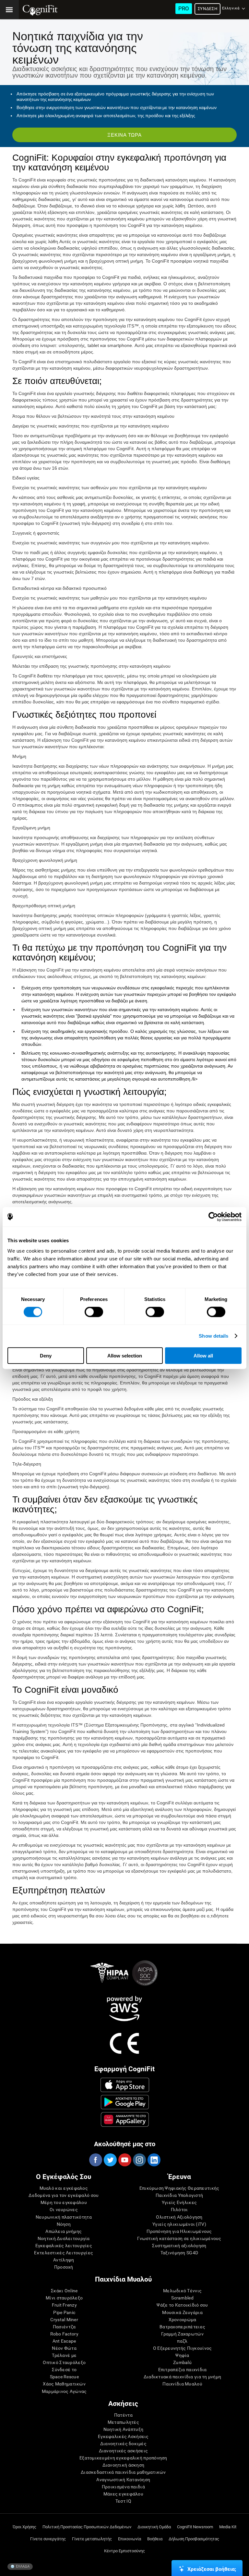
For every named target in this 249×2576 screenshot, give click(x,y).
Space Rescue (64, 2377)
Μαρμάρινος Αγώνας (64, 2391)
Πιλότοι (179, 2210)
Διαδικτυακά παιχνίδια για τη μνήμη (183, 2377)
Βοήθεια (155, 2539)
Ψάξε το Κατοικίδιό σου (182, 2305)
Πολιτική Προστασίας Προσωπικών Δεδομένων (87, 2527)
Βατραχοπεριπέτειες (182, 2327)
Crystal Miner (64, 2320)
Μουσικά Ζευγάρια (182, 2312)
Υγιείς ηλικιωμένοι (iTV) (179, 2224)
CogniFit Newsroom (195, 2527)
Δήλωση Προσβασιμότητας (194, 2539)
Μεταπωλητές (123, 2422)
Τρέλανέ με (64, 2355)
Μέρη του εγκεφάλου (64, 2202)
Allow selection (125, 1355)
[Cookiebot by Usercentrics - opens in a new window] (213, 1217)
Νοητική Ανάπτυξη (123, 2429)
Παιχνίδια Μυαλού (182, 2384)
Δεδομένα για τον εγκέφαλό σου (64, 2195)
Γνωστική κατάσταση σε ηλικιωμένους (179, 2238)
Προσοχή (64, 2267)
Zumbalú (182, 2362)
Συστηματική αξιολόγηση (179, 2246)
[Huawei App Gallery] (125, 2119)
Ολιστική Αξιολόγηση (179, 2217)
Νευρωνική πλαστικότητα (64, 2217)
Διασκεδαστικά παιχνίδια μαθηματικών (123, 2472)
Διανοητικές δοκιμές (123, 2444)
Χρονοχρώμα (183, 2320)
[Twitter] (110, 2160)
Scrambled (182, 2298)
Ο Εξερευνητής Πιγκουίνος (183, 2348)
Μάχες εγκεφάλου (123, 2494)
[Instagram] (139, 2160)
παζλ (182, 2341)
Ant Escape (64, 2341)
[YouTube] (124, 2160)
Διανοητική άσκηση (124, 2465)
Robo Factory (64, 2334)
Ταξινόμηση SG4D (179, 2253)
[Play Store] (125, 2102)
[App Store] (125, 2085)
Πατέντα (123, 2415)
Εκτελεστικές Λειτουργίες (64, 2253)
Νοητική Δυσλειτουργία (64, 2238)
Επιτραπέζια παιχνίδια (183, 2370)
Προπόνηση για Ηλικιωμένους (179, 2231)
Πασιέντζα (64, 2327)
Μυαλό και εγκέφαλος (64, 2188)
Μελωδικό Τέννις (182, 2291)
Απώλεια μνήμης (64, 2231)
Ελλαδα (22, 2566)
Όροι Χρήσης (24, 2527)
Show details (213, 1336)
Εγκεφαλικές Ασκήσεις (123, 2436)
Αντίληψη (64, 2260)
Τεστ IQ (123, 2501)
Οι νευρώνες (64, 2210)
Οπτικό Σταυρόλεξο (64, 2362)
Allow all (203, 1355)
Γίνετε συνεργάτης (48, 2539)
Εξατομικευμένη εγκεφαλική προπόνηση (123, 2458)
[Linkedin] (154, 2160)
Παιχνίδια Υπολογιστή (179, 2195)
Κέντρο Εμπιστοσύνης (124, 2551)
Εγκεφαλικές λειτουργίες (64, 2246)
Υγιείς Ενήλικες (179, 2202)
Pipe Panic (64, 2312)
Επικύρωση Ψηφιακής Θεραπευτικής (179, 2188)
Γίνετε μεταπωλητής (92, 2539)
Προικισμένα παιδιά (123, 2487)
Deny (46, 1355)
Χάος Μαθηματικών (64, 2384)
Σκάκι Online (64, 2291)
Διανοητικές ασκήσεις (124, 2451)
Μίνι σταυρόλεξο (64, 2298)
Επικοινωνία (130, 2539)
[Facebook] (95, 2160)
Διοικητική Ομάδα (154, 2527)
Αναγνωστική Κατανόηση (123, 2480)
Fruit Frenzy (64, 2305)
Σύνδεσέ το (64, 2370)
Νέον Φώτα (64, 2348)
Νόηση (64, 2224)
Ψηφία (182, 2355)
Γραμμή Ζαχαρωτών (182, 2334)
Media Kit (228, 2527)
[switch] (94, 1312)
